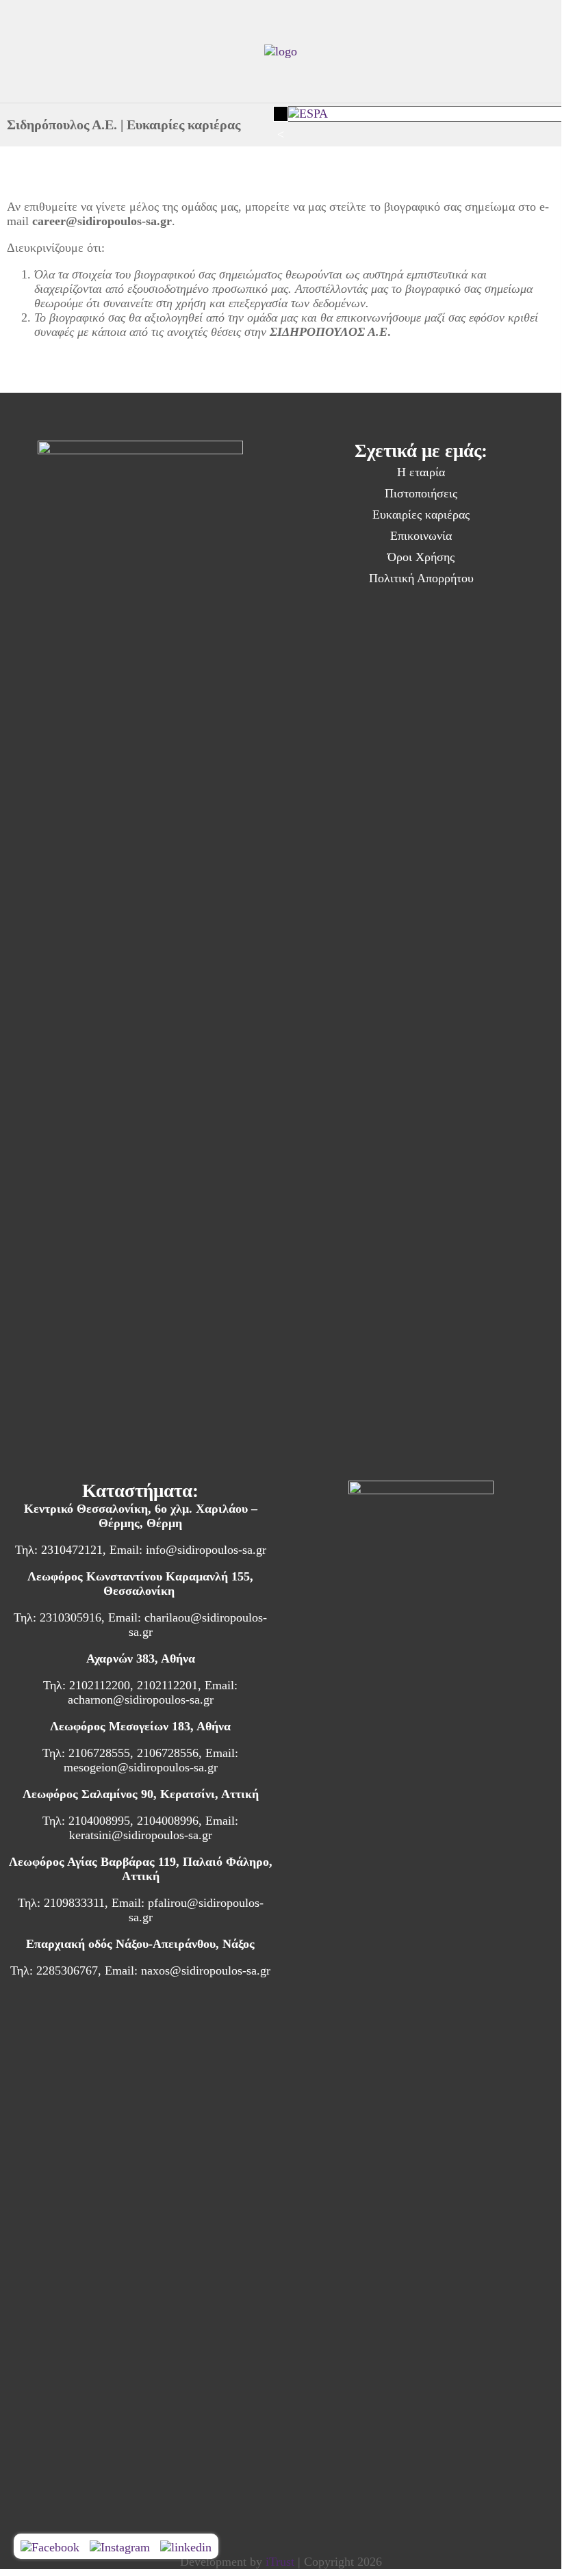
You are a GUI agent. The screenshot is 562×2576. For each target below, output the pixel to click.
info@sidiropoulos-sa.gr (206, 1550)
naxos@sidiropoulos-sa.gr (206, 1970)
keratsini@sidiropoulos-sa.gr (141, 1835)
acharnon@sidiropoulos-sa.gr (141, 1700)
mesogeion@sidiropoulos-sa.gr (141, 1767)
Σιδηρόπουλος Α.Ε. (62, 125)
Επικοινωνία (421, 536)
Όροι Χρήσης (421, 557)
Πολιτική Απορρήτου (421, 578)
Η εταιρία (421, 472)
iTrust (280, 2562)
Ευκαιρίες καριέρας (421, 515)
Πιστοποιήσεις (421, 493)
